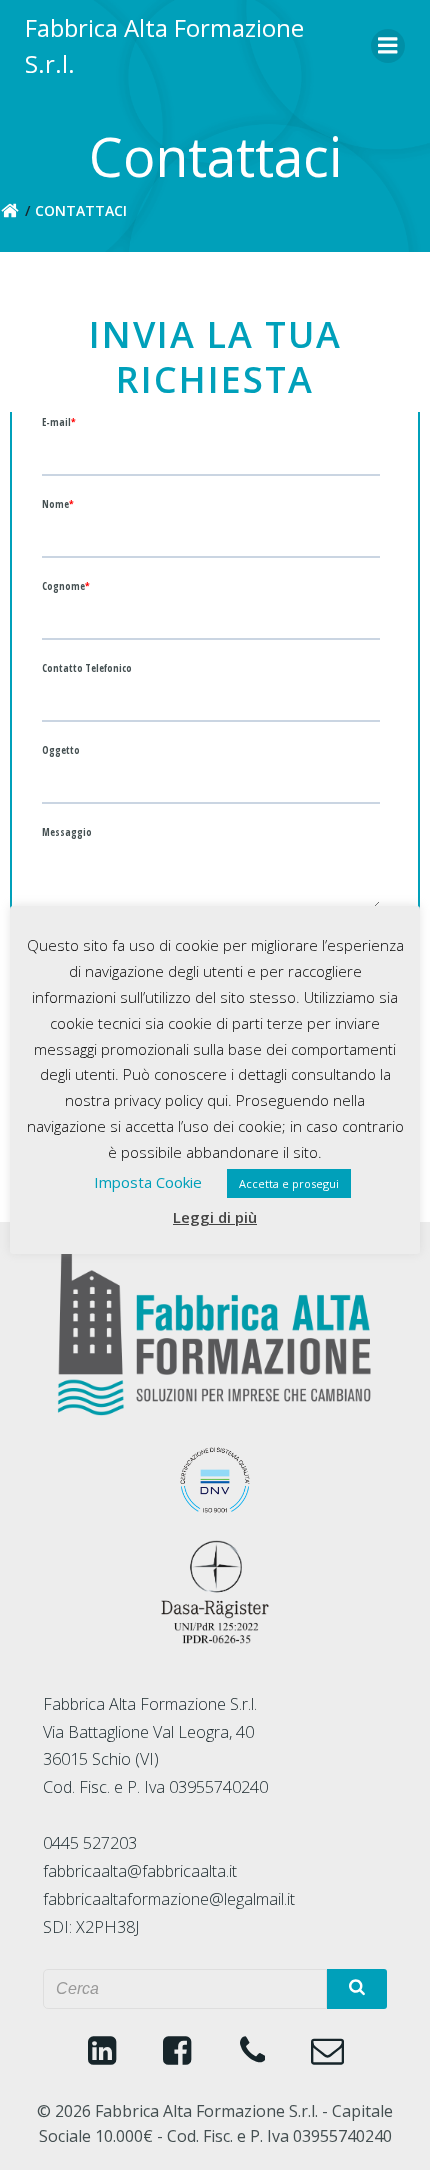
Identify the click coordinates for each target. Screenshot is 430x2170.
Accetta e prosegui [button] (289, 1183)
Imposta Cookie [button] (148, 1182)
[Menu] (388, 46)
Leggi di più (215, 1217)
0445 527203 (90, 1843)
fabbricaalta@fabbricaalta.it (140, 1871)
